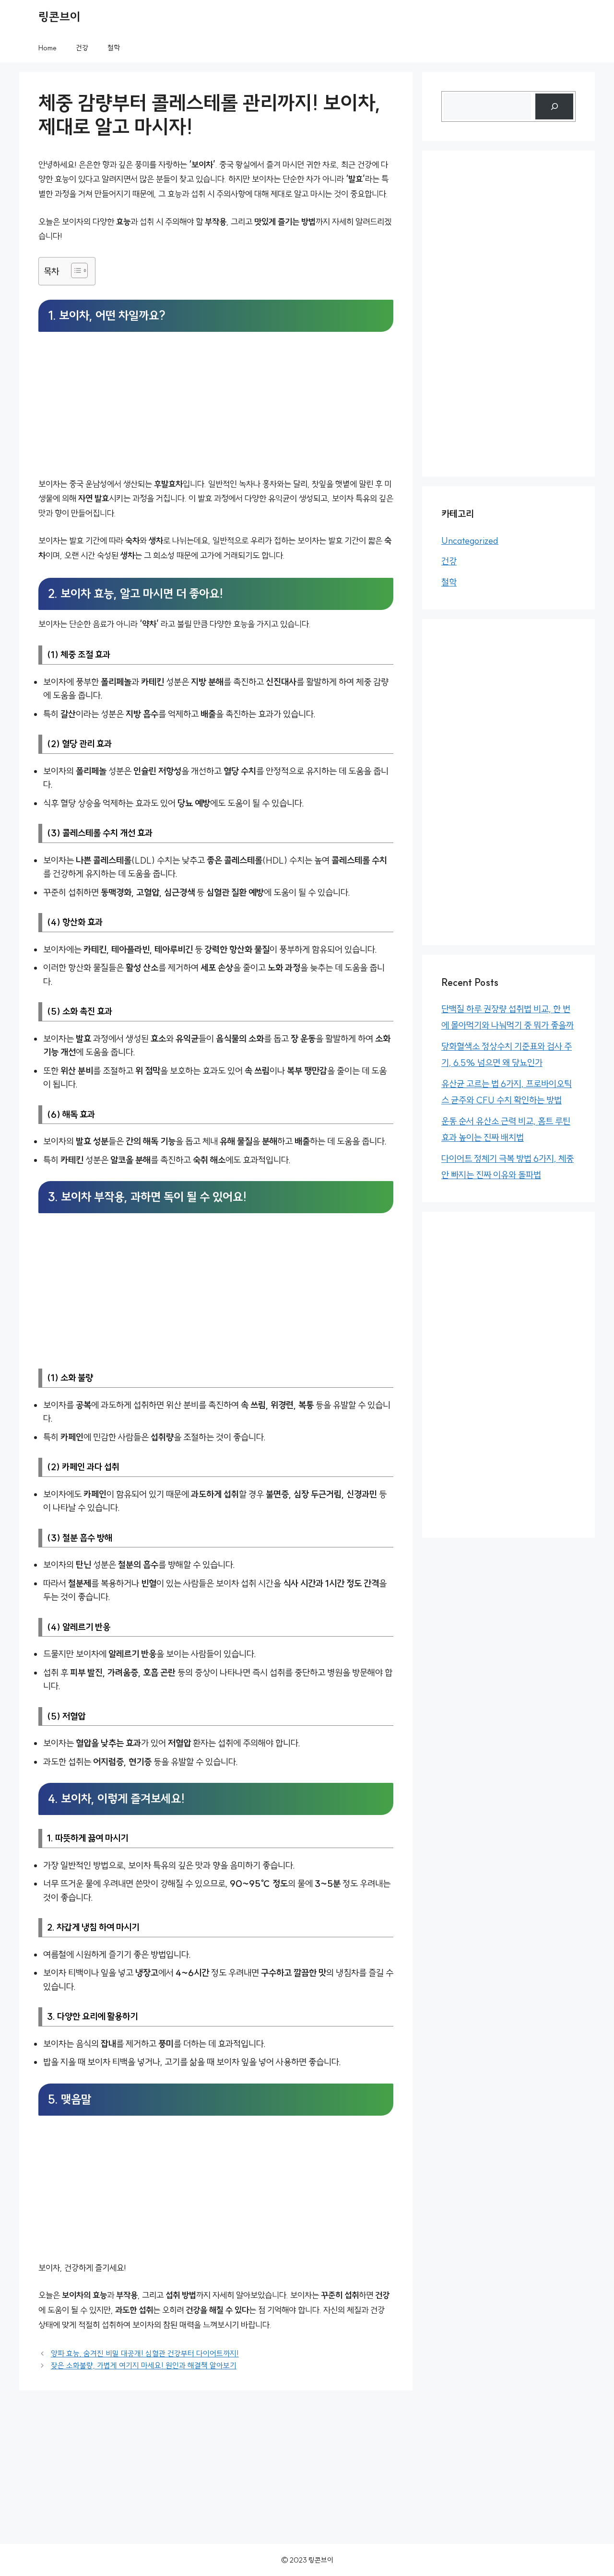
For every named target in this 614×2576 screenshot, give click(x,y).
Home (47, 48)
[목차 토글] (75, 270)
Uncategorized (470, 540)
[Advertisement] (216, 406)
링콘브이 (59, 17)
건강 (82, 48)
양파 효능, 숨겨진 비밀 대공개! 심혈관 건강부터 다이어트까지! (145, 2354)
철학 (114, 48)
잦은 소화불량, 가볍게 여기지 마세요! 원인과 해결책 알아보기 (144, 2365)
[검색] (554, 106)
